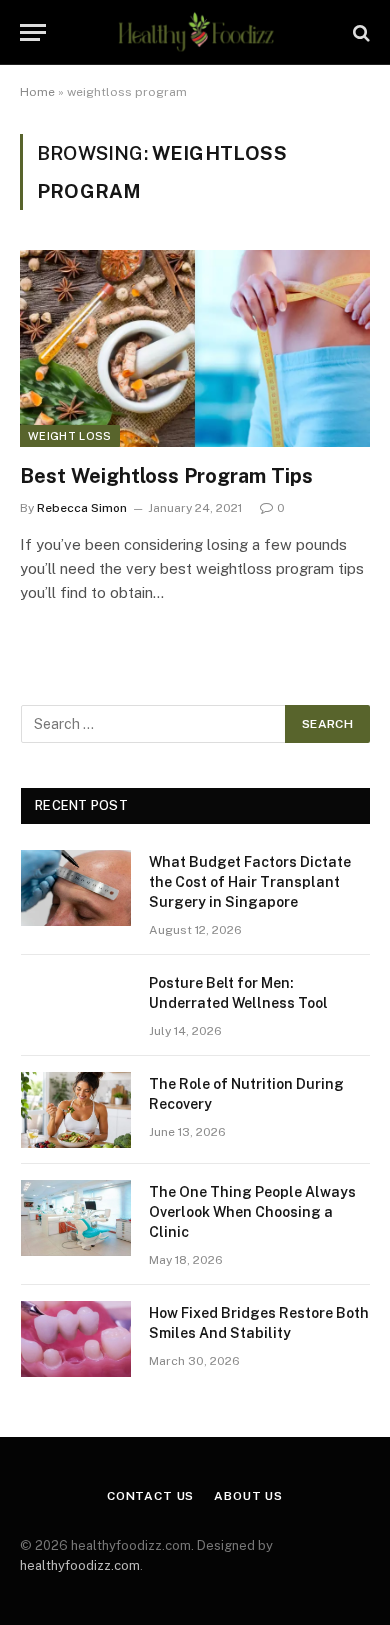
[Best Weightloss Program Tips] (195, 348)
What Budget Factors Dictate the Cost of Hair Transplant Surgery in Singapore (250, 882)
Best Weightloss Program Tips (166, 476)
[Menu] (33, 32)
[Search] (359, 32)
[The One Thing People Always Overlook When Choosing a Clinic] (76, 1218)
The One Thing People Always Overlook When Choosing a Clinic (252, 1212)
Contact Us (150, 1496)
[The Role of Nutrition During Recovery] (76, 1110)
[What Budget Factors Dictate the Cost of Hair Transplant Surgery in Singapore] (76, 888)
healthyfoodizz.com (80, 1565)
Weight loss (70, 436)
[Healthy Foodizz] (194, 32)
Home (37, 92)
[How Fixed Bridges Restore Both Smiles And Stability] (76, 1339)
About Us (248, 1496)
